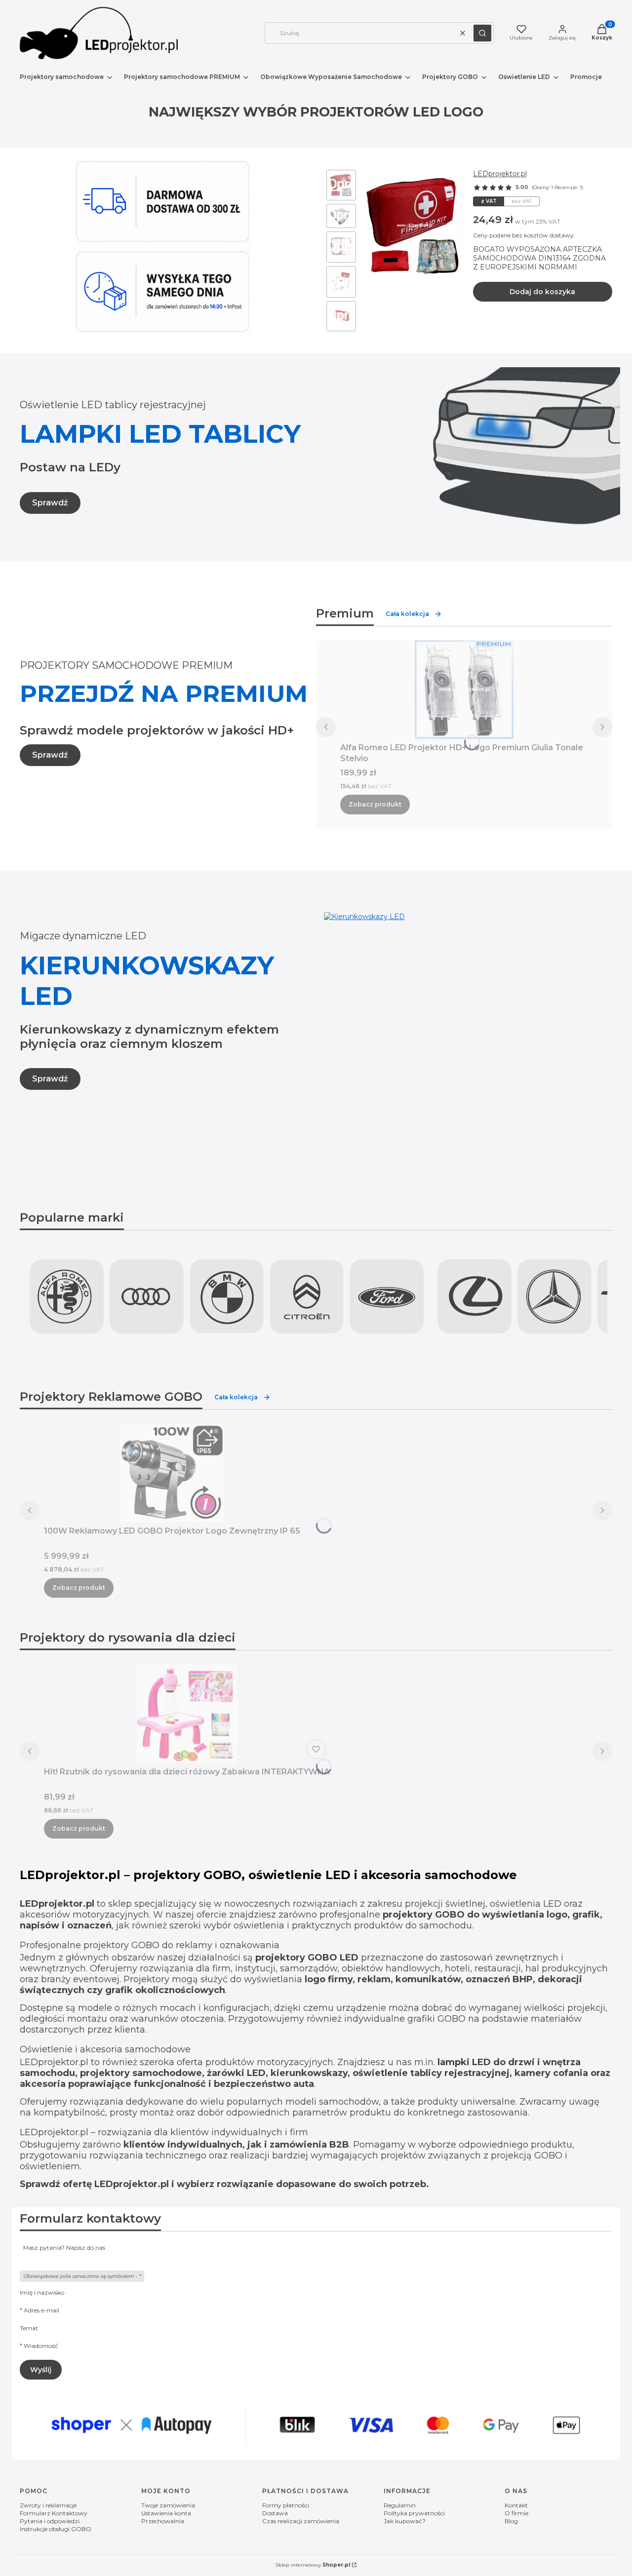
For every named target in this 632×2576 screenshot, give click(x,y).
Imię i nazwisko (42, 2292)
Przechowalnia (163, 2521)
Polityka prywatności (414, 2513)
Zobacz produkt (375, 804)
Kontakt (516, 2505)
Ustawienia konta (166, 2513)
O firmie (516, 2513)
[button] (482, 33)
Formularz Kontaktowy (54, 2513)
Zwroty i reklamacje (48, 2505)
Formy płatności (286, 2505)
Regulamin (400, 2505)
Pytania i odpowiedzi (50, 2521)
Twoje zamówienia (168, 2505)
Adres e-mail (41, 2310)
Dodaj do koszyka (542, 292)
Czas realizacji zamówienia (301, 2521)
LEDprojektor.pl (500, 174)
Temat (29, 2328)
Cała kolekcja (407, 614)
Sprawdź (50, 503)
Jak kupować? (405, 2521)
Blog (511, 2521)
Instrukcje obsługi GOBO (56, 2529)
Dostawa (275, 2513)
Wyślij (41, 2370)
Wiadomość (41, 2346)
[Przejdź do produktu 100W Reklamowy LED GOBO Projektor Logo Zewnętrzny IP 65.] (172, 1473)
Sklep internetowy (313, 2565)
